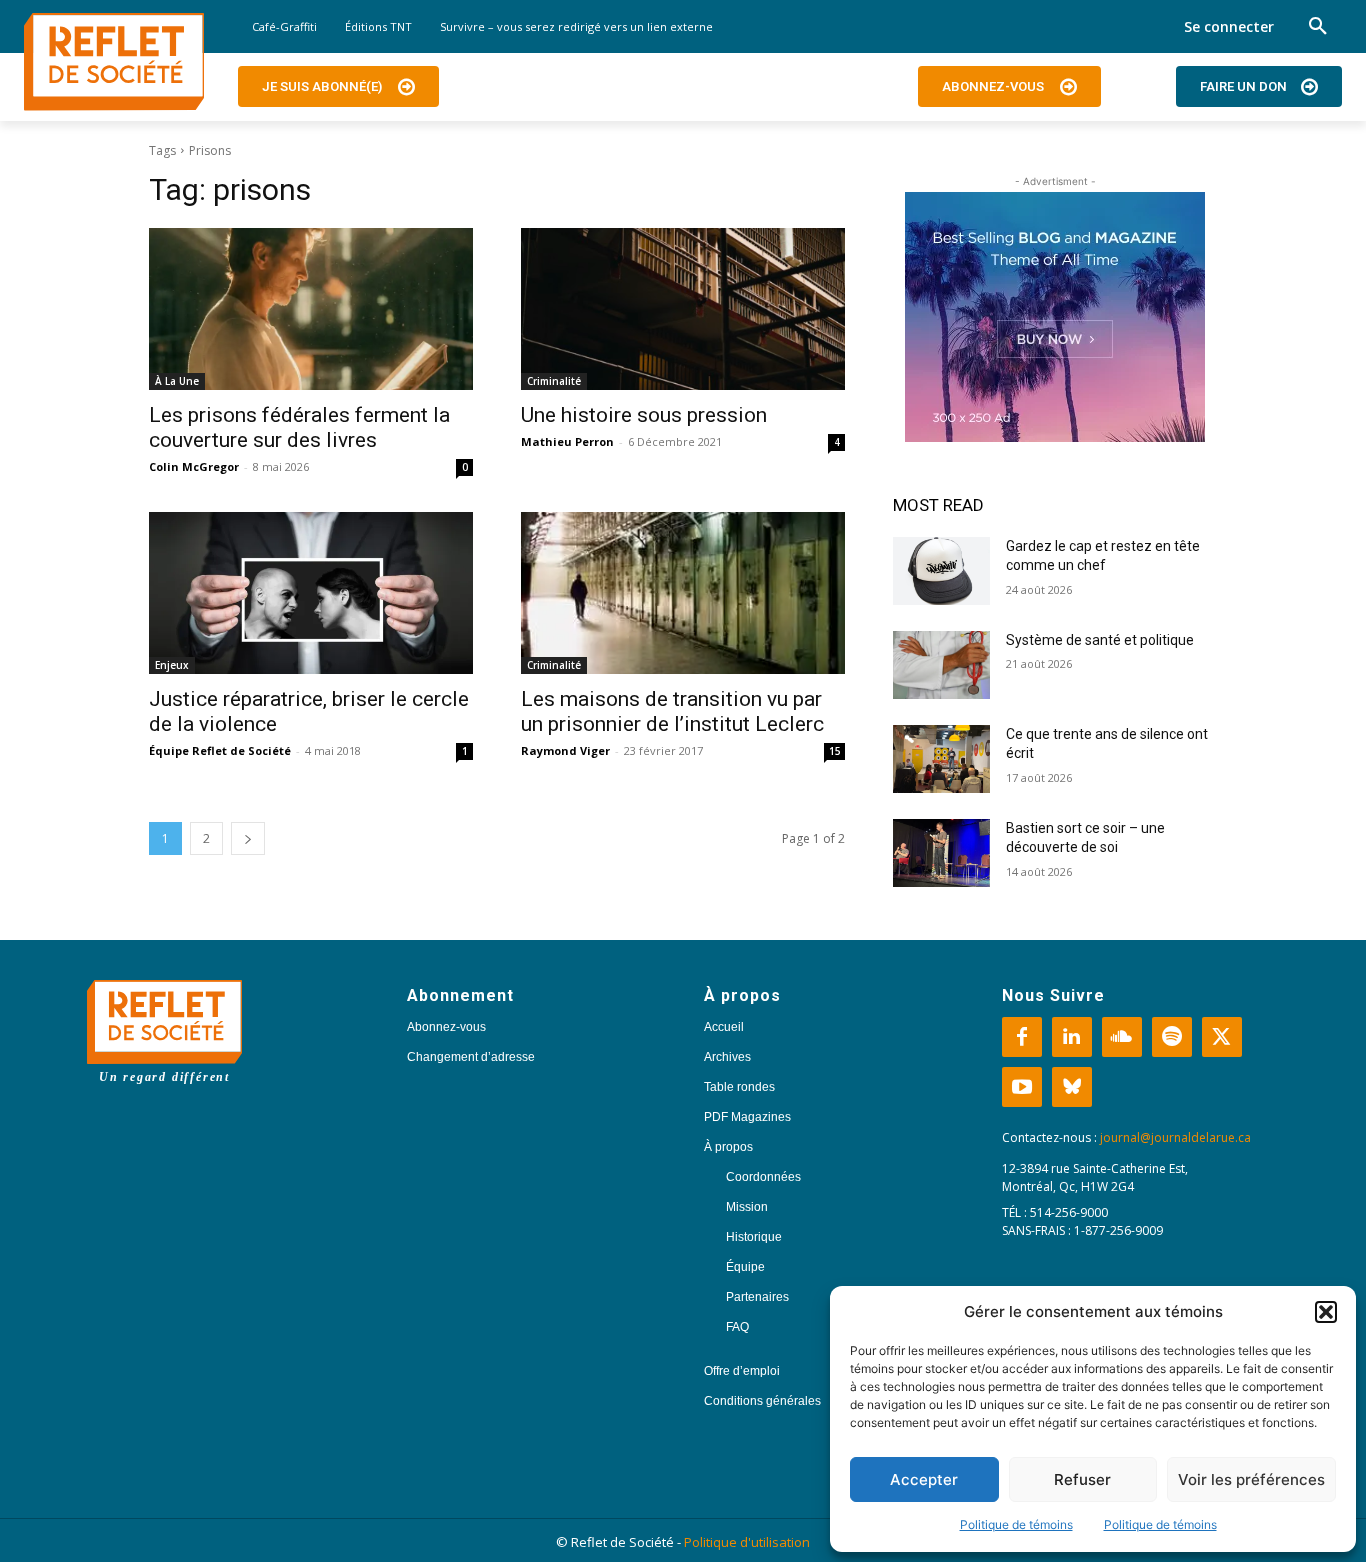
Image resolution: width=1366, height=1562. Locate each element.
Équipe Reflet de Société (220, 750)
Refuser (1082, 1479)
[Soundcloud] (1122, 1037)
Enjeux (172, 665)
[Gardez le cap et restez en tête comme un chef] (941, 571)
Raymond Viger (565, 750)
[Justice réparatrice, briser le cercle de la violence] (311, 593)
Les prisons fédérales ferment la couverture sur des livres (299, 427)
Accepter (924, 1479)
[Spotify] (1172, 1037)
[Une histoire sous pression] (683, 309)
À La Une (177, 381)
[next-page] (248, 838)
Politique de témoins (1016, 1524)
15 (835, 751)
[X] (1222, 1037)
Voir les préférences (1251, 1479)
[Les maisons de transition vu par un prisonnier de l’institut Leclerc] (683, 593)
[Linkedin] (1072, 1037)
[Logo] (114, 62)
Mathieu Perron (567, 441)
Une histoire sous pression (644, 415)
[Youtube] (1022, 1087)
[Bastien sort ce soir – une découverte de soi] (941, 853)
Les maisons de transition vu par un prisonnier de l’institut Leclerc (672, 711)
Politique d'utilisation (747, 1542)
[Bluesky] (1072, 1087)
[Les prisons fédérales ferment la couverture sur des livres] (311, 309)
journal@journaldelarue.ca (1175, 1137)
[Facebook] (1022, 1037)
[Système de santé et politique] (941, 665)
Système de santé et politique (1100, 640)
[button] (1326, 1312)
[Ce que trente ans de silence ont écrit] (941, 759)
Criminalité (554, 381)
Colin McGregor (194, 466)
